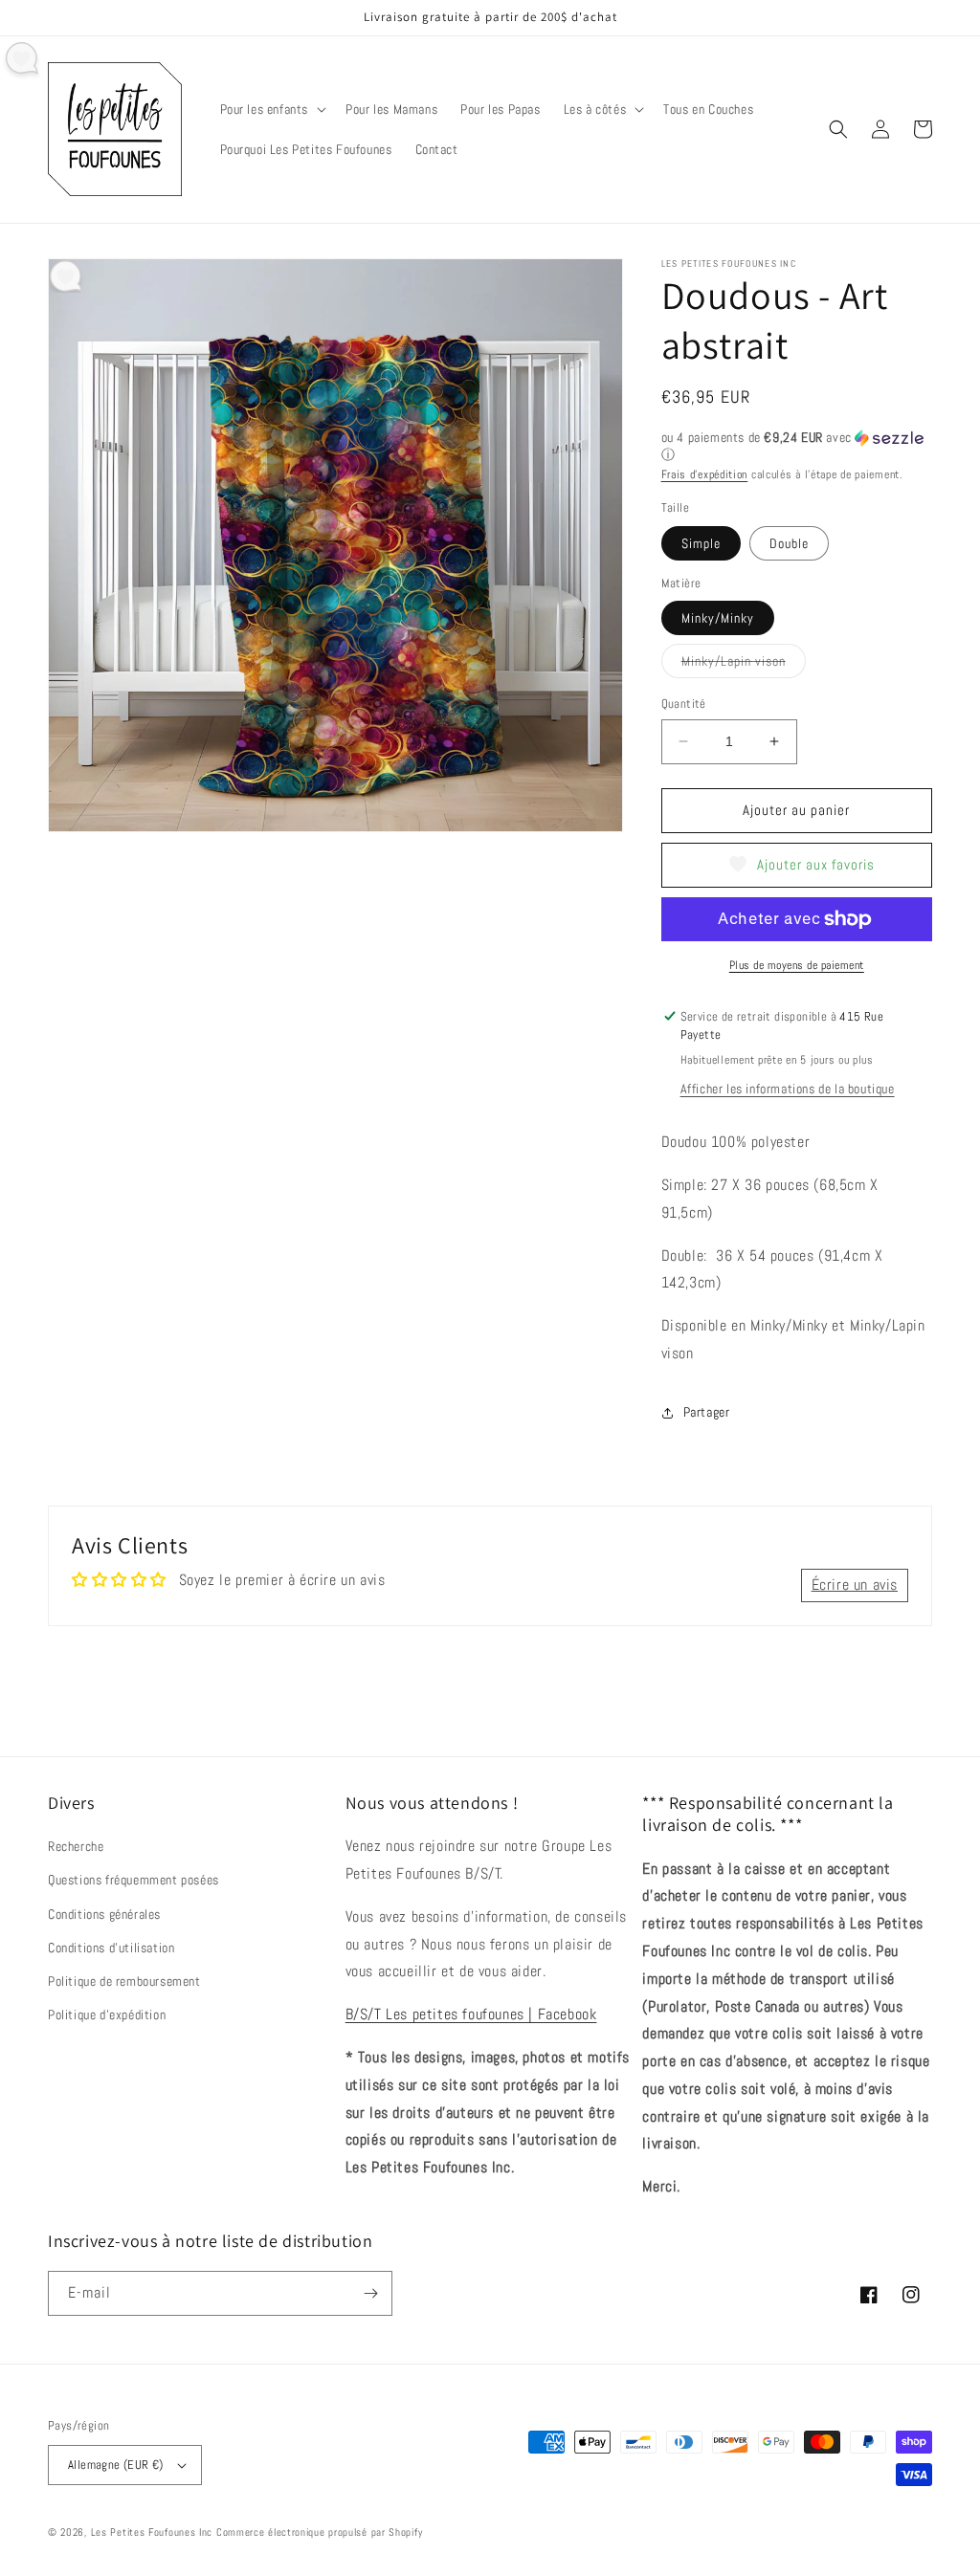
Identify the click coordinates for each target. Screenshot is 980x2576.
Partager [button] (707, 1412)
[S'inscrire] (370, 2293)
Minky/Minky (718, 618)
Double (789, 543)
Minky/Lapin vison (744, 665)
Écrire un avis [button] (855, 1585)
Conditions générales (104, 1914)
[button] (272, 109)
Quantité (684, 704)
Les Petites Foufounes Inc (152, 2532)
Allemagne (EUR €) (116, 2465)
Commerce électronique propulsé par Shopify (319, 2532)
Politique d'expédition (107, 2015)
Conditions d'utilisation (111, 1948)
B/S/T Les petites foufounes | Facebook (471, 2014)
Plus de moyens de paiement (797, 965)
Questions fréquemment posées (134, 1880)
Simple (701, 543)
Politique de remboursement (124, 1981)
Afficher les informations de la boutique (788, 1089)
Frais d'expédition (705, 474)
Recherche (76, 1846)
